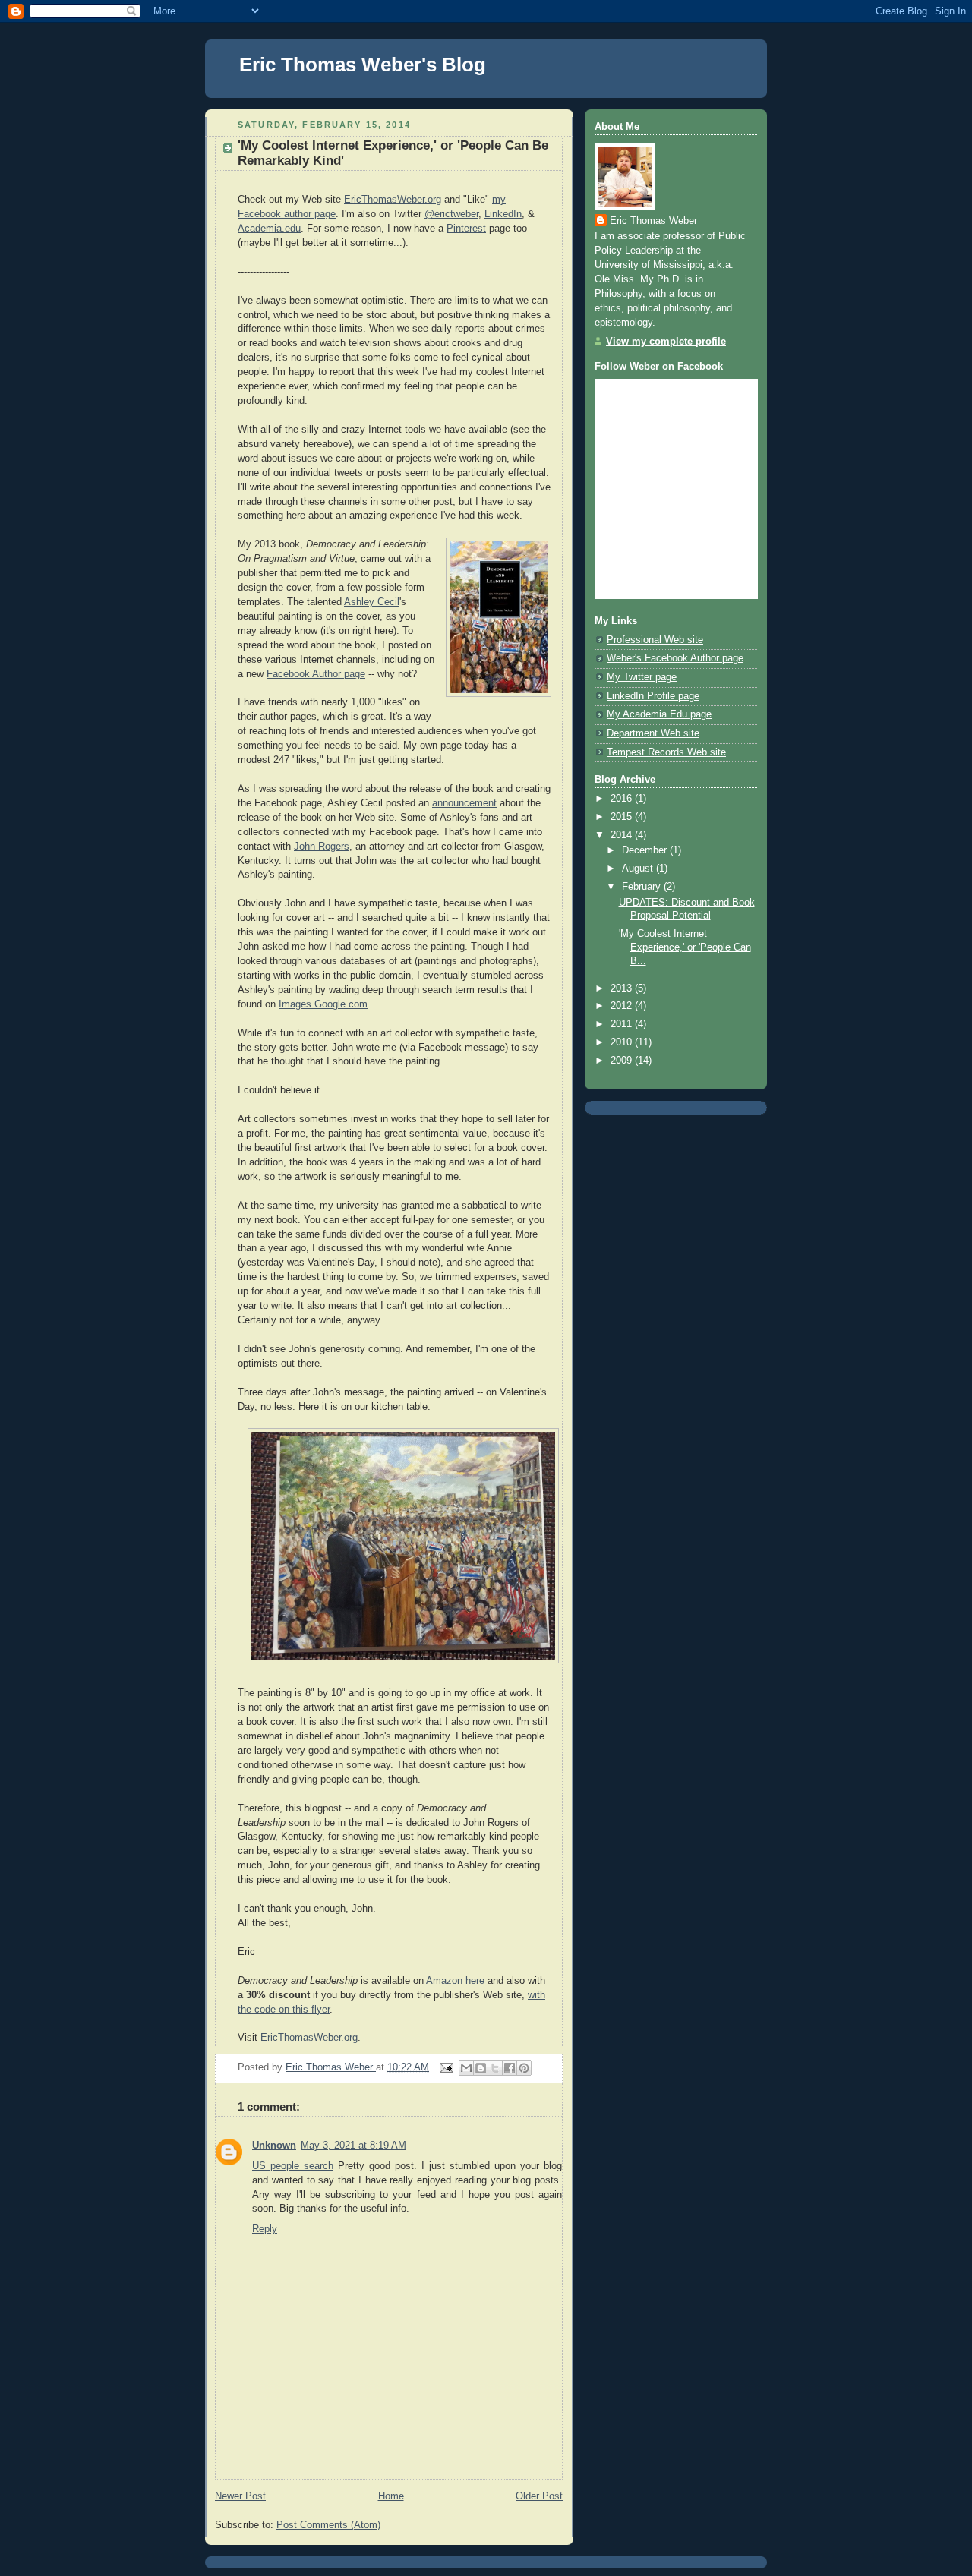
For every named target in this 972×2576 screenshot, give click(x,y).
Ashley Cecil (372, 602)
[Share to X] (495, 2068)
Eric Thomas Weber (653, 221)
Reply (265, 2229)
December (646, 850)
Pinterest (466, 229)
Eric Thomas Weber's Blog (363, 65)
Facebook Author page (316, 674)
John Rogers (322, 847)
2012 (623, 1006)
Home (391, 2496)
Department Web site (653, 733)
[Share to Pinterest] (524, 2068)
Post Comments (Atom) (328, 2525)
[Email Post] (446, 2067)
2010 (623, 1042)
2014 (623, 835)
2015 (623, 817)
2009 (623, 1061)
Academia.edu (269, 229)
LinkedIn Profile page (653, 696)
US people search (293, 2166)
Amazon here (455, 1981)
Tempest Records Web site (666, 752)
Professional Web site (655, 640)
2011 (623, 1024)
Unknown (274, 2146)
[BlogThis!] (481, 2068)
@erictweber (451, 214)
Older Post (539, 2496)
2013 (623, 988)
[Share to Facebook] (510, 2068)
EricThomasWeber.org (393, 200)
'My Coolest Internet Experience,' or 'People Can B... (685, 947)
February (643, 887)
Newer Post (240, 2496)
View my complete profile (666, 342)
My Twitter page (642, 677)
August (639, 869)
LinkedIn (503, 214)
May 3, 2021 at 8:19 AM (353, 2146)
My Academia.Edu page (659, 714)
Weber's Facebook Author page (675, 658)
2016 (623, 799)
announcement (464, 803)
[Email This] (466, 2068)
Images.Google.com (323, 1004)
